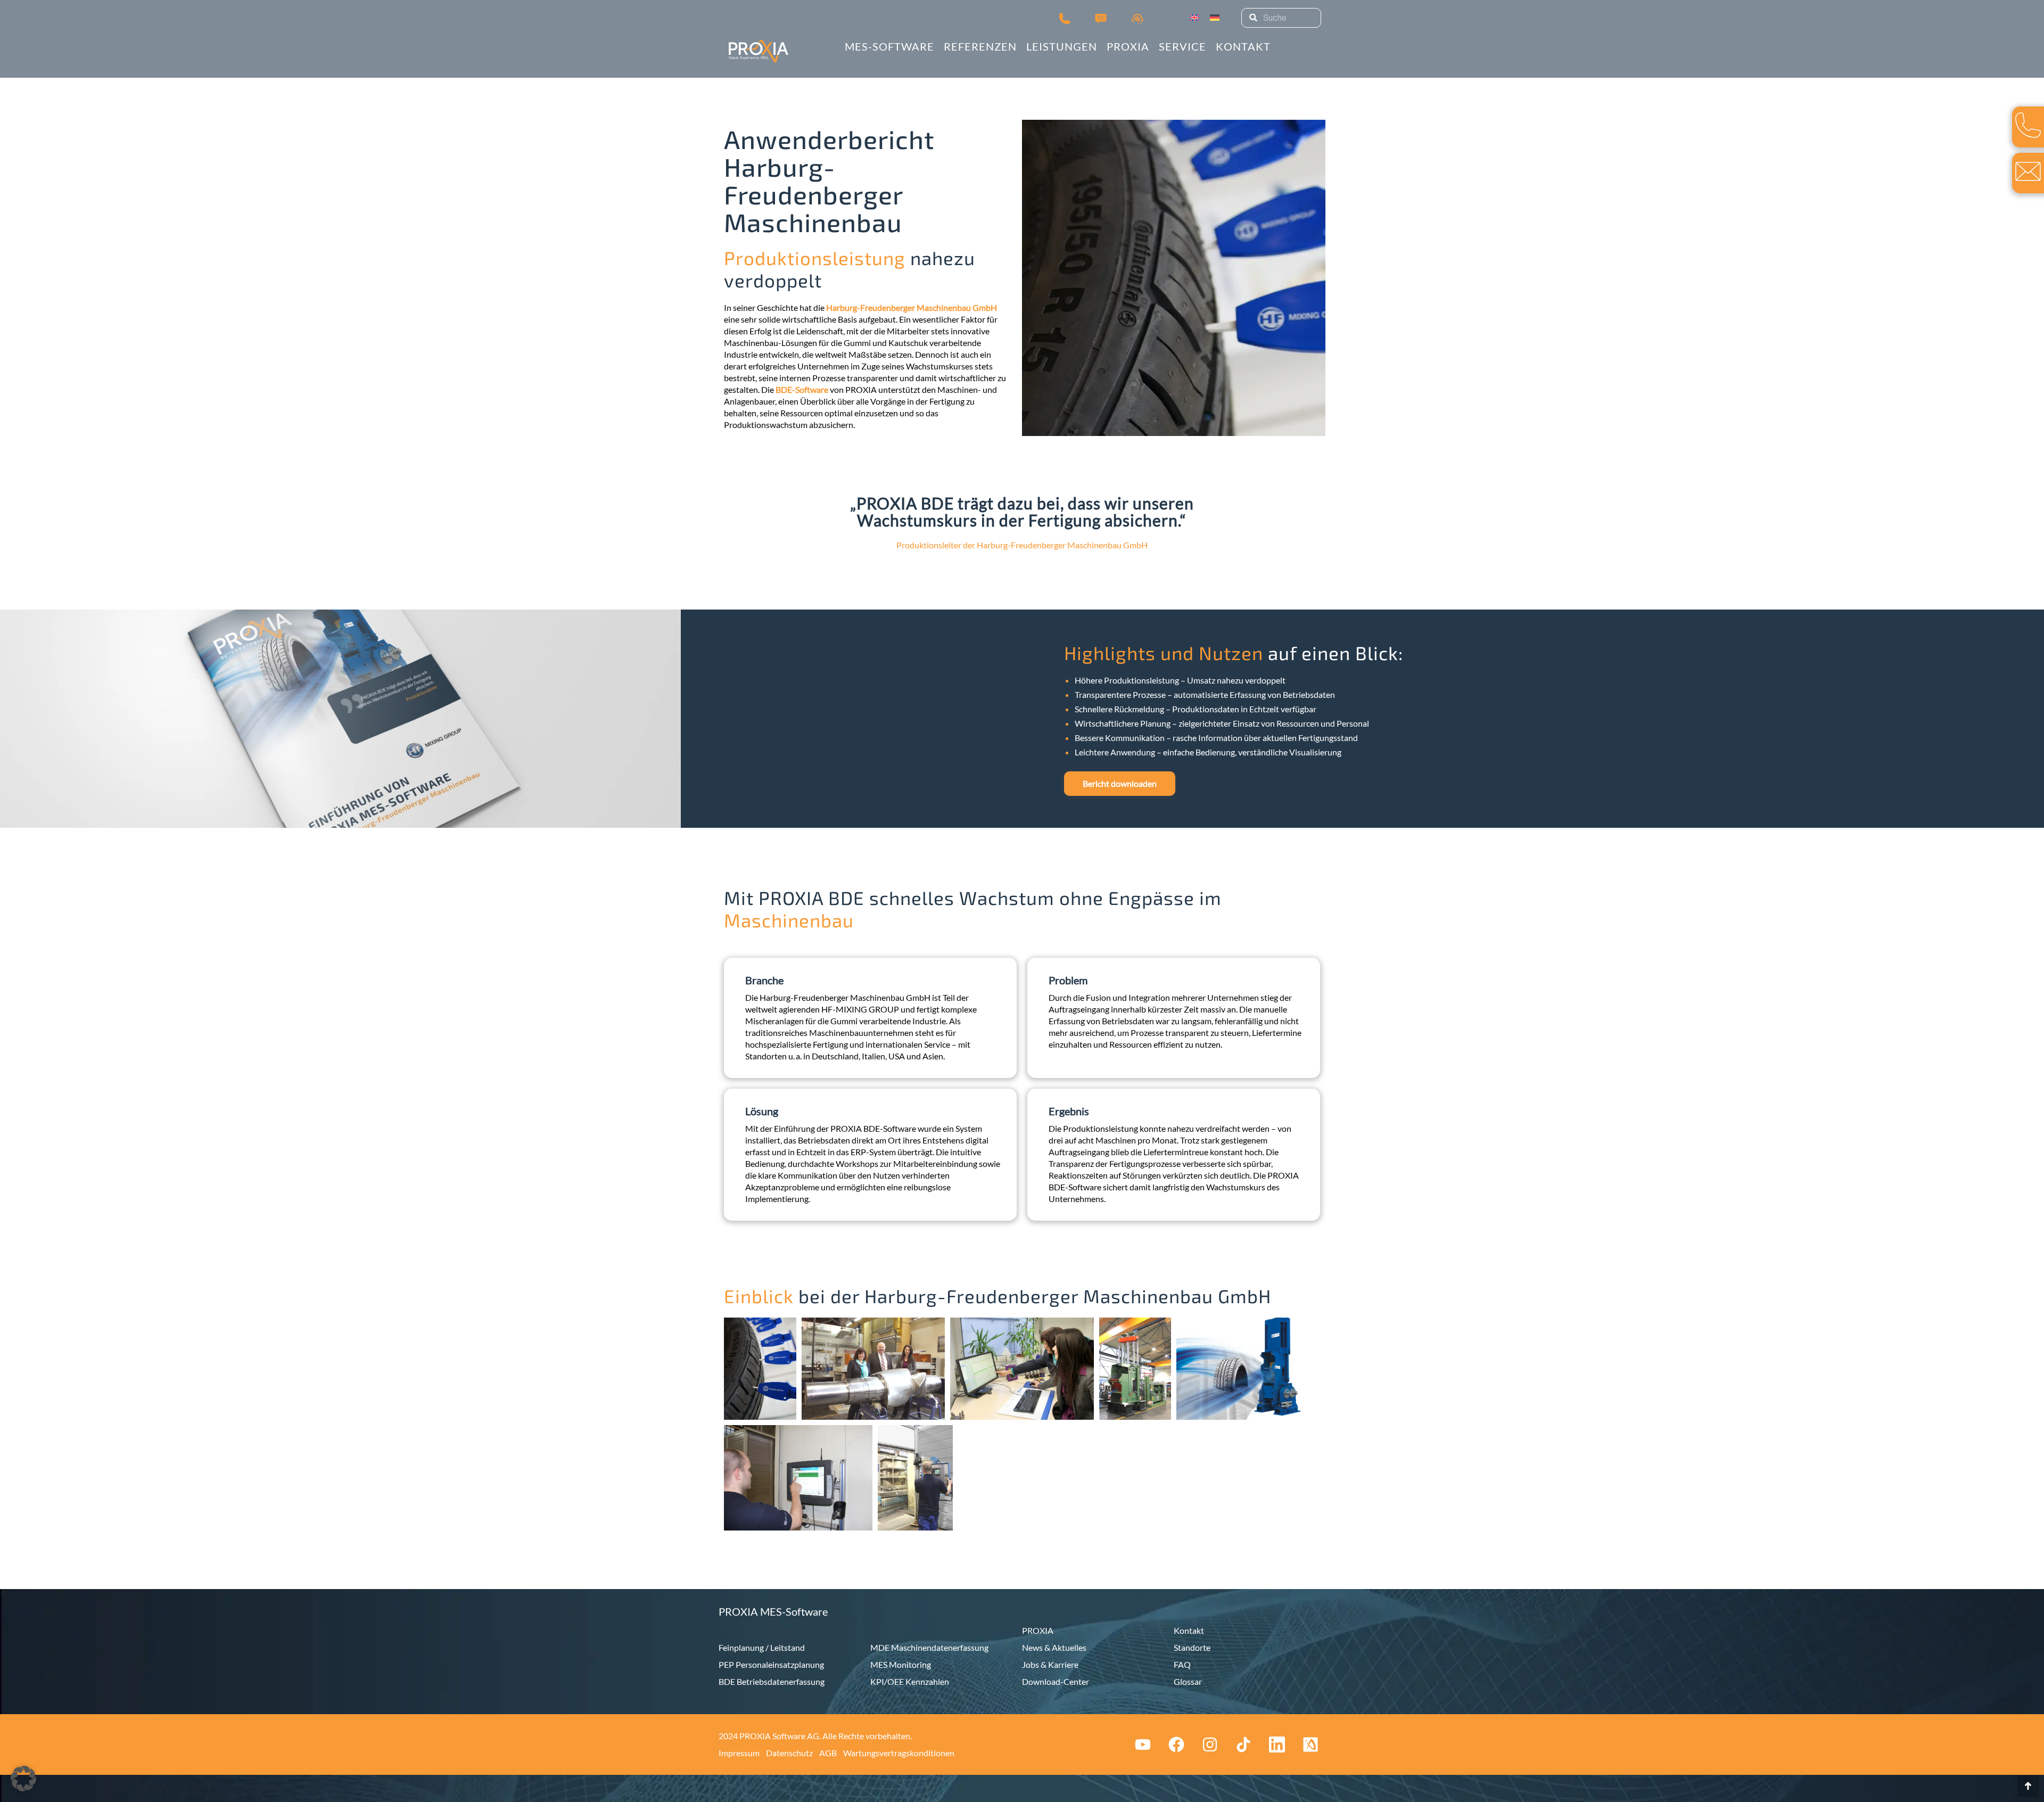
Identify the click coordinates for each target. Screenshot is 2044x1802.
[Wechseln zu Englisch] (1194, 18)
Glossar (1188, 1681)
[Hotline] (1138, 18)
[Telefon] (1065, 18)
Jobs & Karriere (1050, 1664)
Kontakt (1189, 1630)
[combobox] (1281, 18)
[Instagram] (1210, 1745)
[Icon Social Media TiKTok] (1243, 1745)
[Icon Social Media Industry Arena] (1311, 1745)
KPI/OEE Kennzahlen (910, 1681)
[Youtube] (1143, 1745)
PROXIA (1038, 1630)
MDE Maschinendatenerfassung (929, 1647)
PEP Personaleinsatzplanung (771, 1664)
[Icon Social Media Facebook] (1176, 1745)
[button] (23, 1779)
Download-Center (1056, 1681)
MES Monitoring (901, 1664)
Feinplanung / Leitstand (762, 1647)
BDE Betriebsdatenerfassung (772, 1681)
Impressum (739, 1753)
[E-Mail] (2028, 171)
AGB (828, 1753)
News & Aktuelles (1054, 1647)
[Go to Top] (2028, 1786)
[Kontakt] (1101, 18)
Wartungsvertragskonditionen (899, 1753)
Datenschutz (789, 1753)
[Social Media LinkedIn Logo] (1277, 1745)
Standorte (1192, 1647)
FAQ (1182, 1664)
